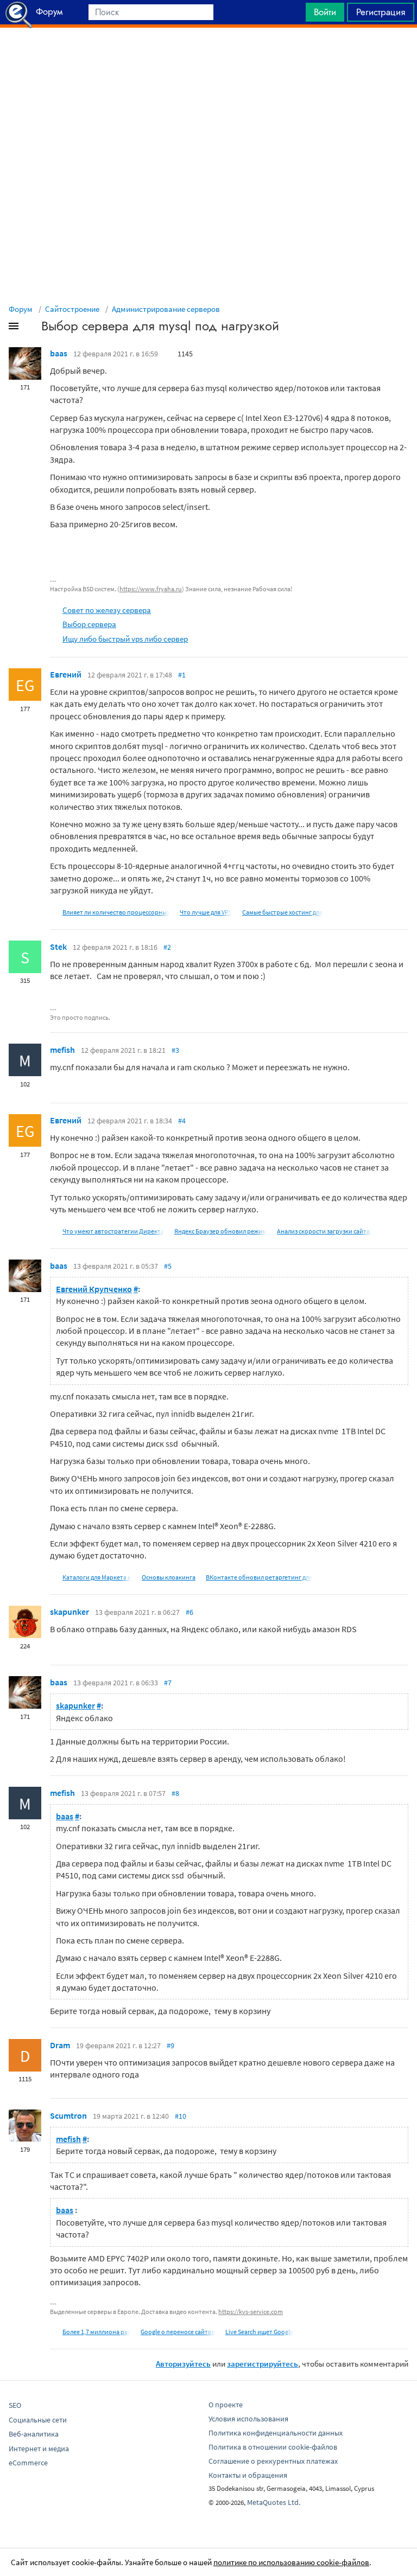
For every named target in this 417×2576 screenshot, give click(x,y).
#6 (189, 1612)
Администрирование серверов (166, 309)
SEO (15, 2405)
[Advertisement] (208, 55)
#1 (182, 675)
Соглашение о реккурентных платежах (273, 2461)
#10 (181, 2116)
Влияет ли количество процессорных (116, 912)
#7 (168, 1683)
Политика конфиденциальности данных (276, 2433)
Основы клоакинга (169, 1577)
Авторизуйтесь (183, 2364)
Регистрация (381, 12)
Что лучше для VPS (206, 912)
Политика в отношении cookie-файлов (273, 2447)
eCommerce (28, 2463)
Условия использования (248, 2419)
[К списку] (31, 328)
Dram (60, 2045)
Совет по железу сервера (107, 610)
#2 (167, 947)
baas (59, 353)
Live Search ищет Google (259, 2332)
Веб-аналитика (34, 2434)
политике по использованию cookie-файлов (291, 2562)
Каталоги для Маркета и (97, 1577)
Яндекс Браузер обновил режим (220, 1231)
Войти (325, 12)
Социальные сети (38, 2420)
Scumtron (68, 2115)
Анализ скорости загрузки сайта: (324, 1231)
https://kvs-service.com (251, 2312)
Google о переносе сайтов (178, 2332)
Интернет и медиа (39, 2449)
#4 (182, 1121)
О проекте (226, 2405)
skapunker (69, 1612)
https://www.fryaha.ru (151, 589)
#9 (170, 2046)
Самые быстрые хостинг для (282, 912)
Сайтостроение (72, 309)
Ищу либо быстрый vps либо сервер (125, 639)
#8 (175, 1793)
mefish (62, 1050)
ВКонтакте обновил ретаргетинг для (259, 1577)
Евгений (66, 674)
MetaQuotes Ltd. (274, 2502)
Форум (21, 309)
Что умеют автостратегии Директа (113, 1231)
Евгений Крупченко (94, 1289)
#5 (168, 1266)
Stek (58, 947)
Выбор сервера (89, 624)
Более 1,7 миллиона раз (96, 2332)
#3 (175, 1050)
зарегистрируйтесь (263, 2364)
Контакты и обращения (248, 2475)
